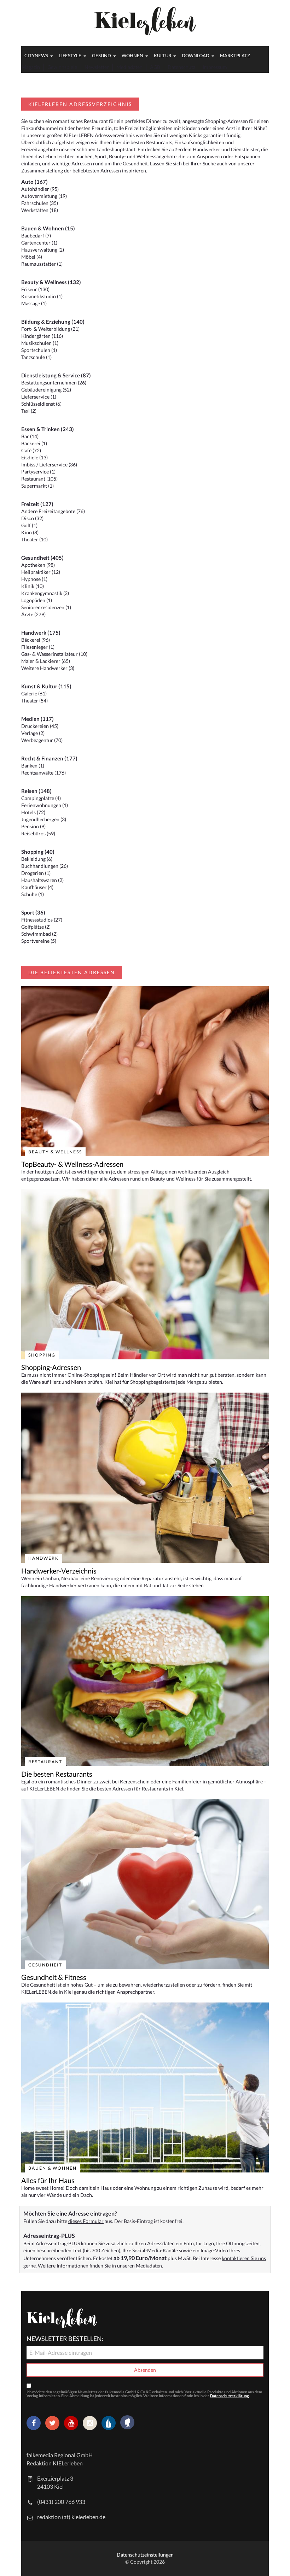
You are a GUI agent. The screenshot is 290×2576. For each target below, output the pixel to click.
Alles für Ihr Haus (48, 2180)
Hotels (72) (33, 812)
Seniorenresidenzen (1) (46, 607)
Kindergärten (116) (42, 336)
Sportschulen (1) (39, 350)
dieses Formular (86, 2221)
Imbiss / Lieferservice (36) (49, 464)
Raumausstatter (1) (42, 264)
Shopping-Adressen (51, 1367)
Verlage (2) (33, 733)
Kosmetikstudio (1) (42, 296)
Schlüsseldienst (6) (41, 404)
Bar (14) (30, 436)
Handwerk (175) (41, 633)
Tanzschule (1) (36, 357)
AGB (155, 67)
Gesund (101, 55)
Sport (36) (33, 912)
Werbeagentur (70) (42, 740)
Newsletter (97, 67)
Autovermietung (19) (44, 196)
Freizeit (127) (37, 504)
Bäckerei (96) (36, 640)
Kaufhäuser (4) (37, 887)
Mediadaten (129, 67)
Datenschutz (181, 67)
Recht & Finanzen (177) (49, 758)
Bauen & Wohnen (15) (48, 228)
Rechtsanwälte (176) (43, 773)
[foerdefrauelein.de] (127, 2423)
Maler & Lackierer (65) (46, 661)
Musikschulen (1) (40, 343)
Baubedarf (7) (36, 236)
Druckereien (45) (40, 726)
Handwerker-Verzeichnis (59, 1571)
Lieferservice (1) (39, 397)
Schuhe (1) (33, 894)
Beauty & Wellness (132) (51, 282)
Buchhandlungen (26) (45, 866)
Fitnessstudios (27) (42, 920)
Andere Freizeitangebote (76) (53, 511)
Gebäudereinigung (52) (46, 390)
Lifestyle (70, 55)
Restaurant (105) (39, 479)
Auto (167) (34, 182)
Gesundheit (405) (42, 558)
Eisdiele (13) (34, 457)
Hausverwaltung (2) (43, 250)
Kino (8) (30, 532)
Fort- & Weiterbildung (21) (50, 329)
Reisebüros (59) (38, 833)
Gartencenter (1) (39, 243)
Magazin (31, 67)
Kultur (163, 55)
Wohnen (132, 55)
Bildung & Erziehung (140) (53, 322)
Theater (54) (34, 701)
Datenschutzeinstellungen (145, 2555)
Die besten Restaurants (57, 1774)
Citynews (36, 55)
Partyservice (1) (38, 472)
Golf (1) (29, 525)
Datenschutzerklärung (230, 2396)
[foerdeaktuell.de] (109, 2423)
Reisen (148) (36, 791)
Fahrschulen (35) (40, 203)
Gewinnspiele (62, 67)
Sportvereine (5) (39, 941)
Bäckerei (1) (34, 443)
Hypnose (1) (34, 579)
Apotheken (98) (38, 565)
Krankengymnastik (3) (45, 593)
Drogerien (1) (36, 873)
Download (196, 55)
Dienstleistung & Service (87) (56, 375)
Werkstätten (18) (40, 210)
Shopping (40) (38, 852)
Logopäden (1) (37, 600)
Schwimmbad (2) (39, 934)
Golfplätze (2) (36, 927)
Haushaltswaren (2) (42, 880)
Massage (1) (34, 303)
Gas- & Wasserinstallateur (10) (54, 654)
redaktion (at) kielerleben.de (71, 2517)
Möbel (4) (32, 257)
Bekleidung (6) (37, 859)
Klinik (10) (33, 586)
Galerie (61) (34, 693)
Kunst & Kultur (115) (46, 686)
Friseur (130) (35, 289)
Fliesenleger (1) (38, 647)
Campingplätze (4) (41, 798)
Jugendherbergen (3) (44, 819)
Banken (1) (33, 766)
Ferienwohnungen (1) (45, 805)
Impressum (215, 67)
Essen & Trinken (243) (48, 429)
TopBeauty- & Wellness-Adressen (72, 1164)
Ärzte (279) (33, 614)
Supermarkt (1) (37, 486)
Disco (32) (32, 518)
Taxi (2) (29, 411)
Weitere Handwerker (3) (48, 668)
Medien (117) (37, 719)
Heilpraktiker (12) (41, 572)
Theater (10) (34, 539)
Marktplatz (235, 55)
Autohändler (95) (40, 189)
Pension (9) (33, 826)
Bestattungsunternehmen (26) (54, 383)
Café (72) (31, 450)
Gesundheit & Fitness (54, 1977)
